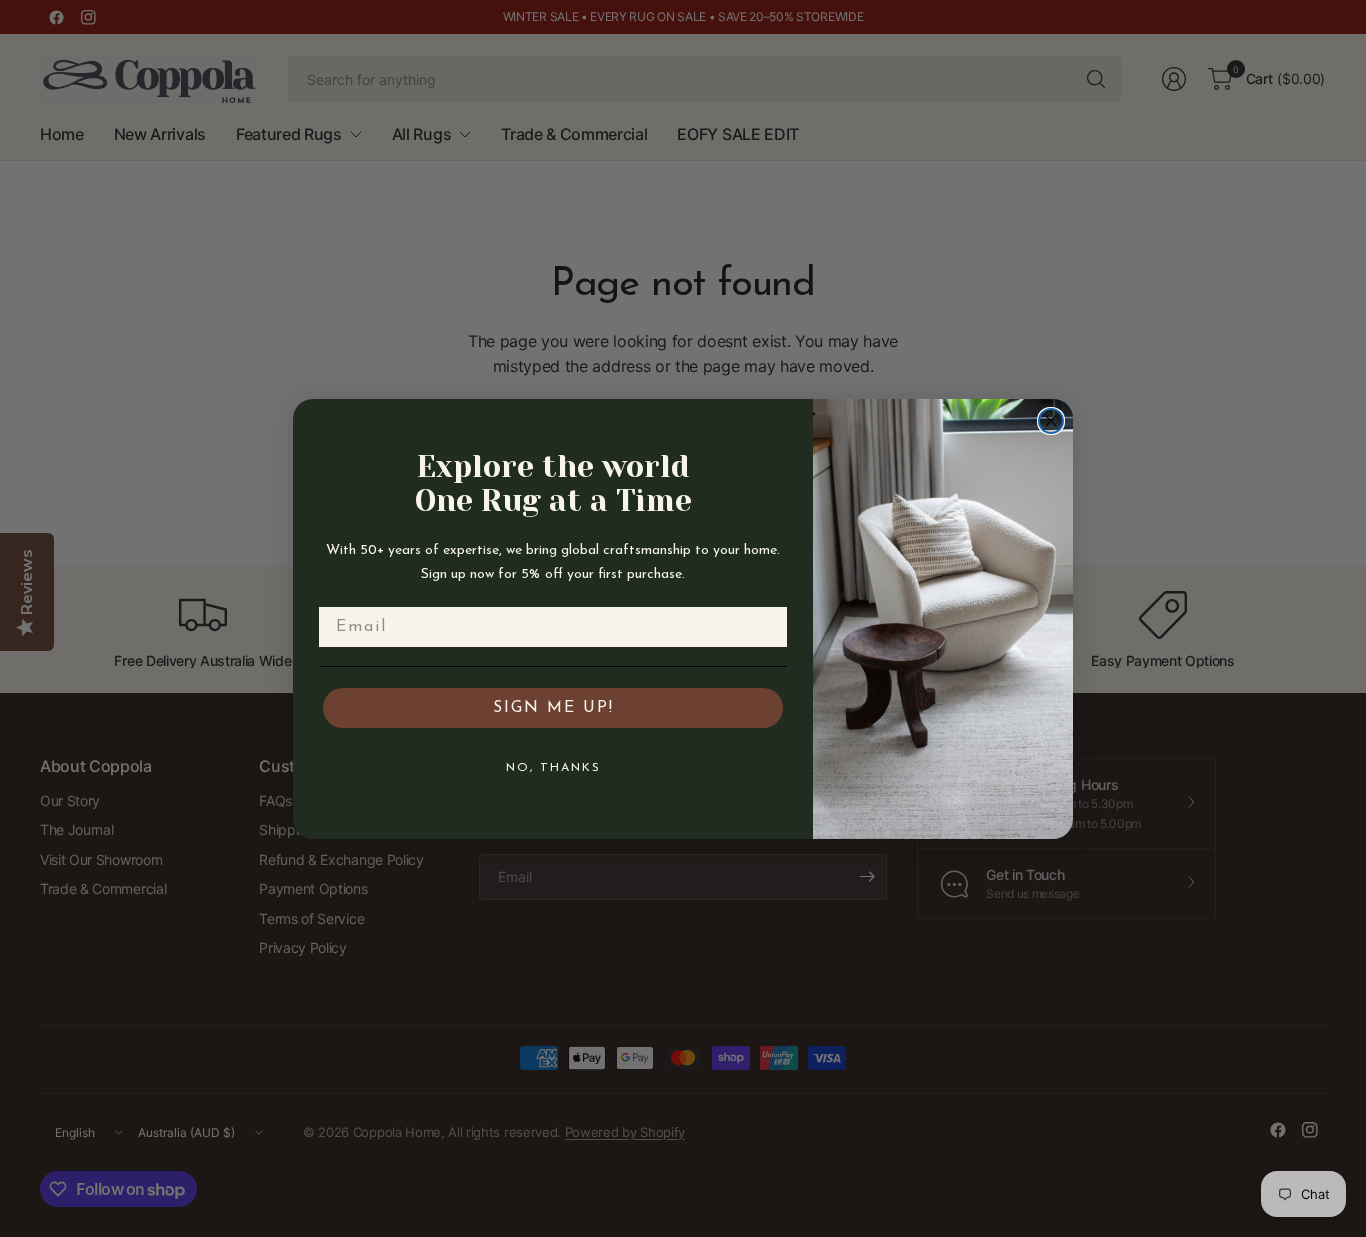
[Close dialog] (1051, 421)
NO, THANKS (553, 767)
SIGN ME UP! (553, 707)
